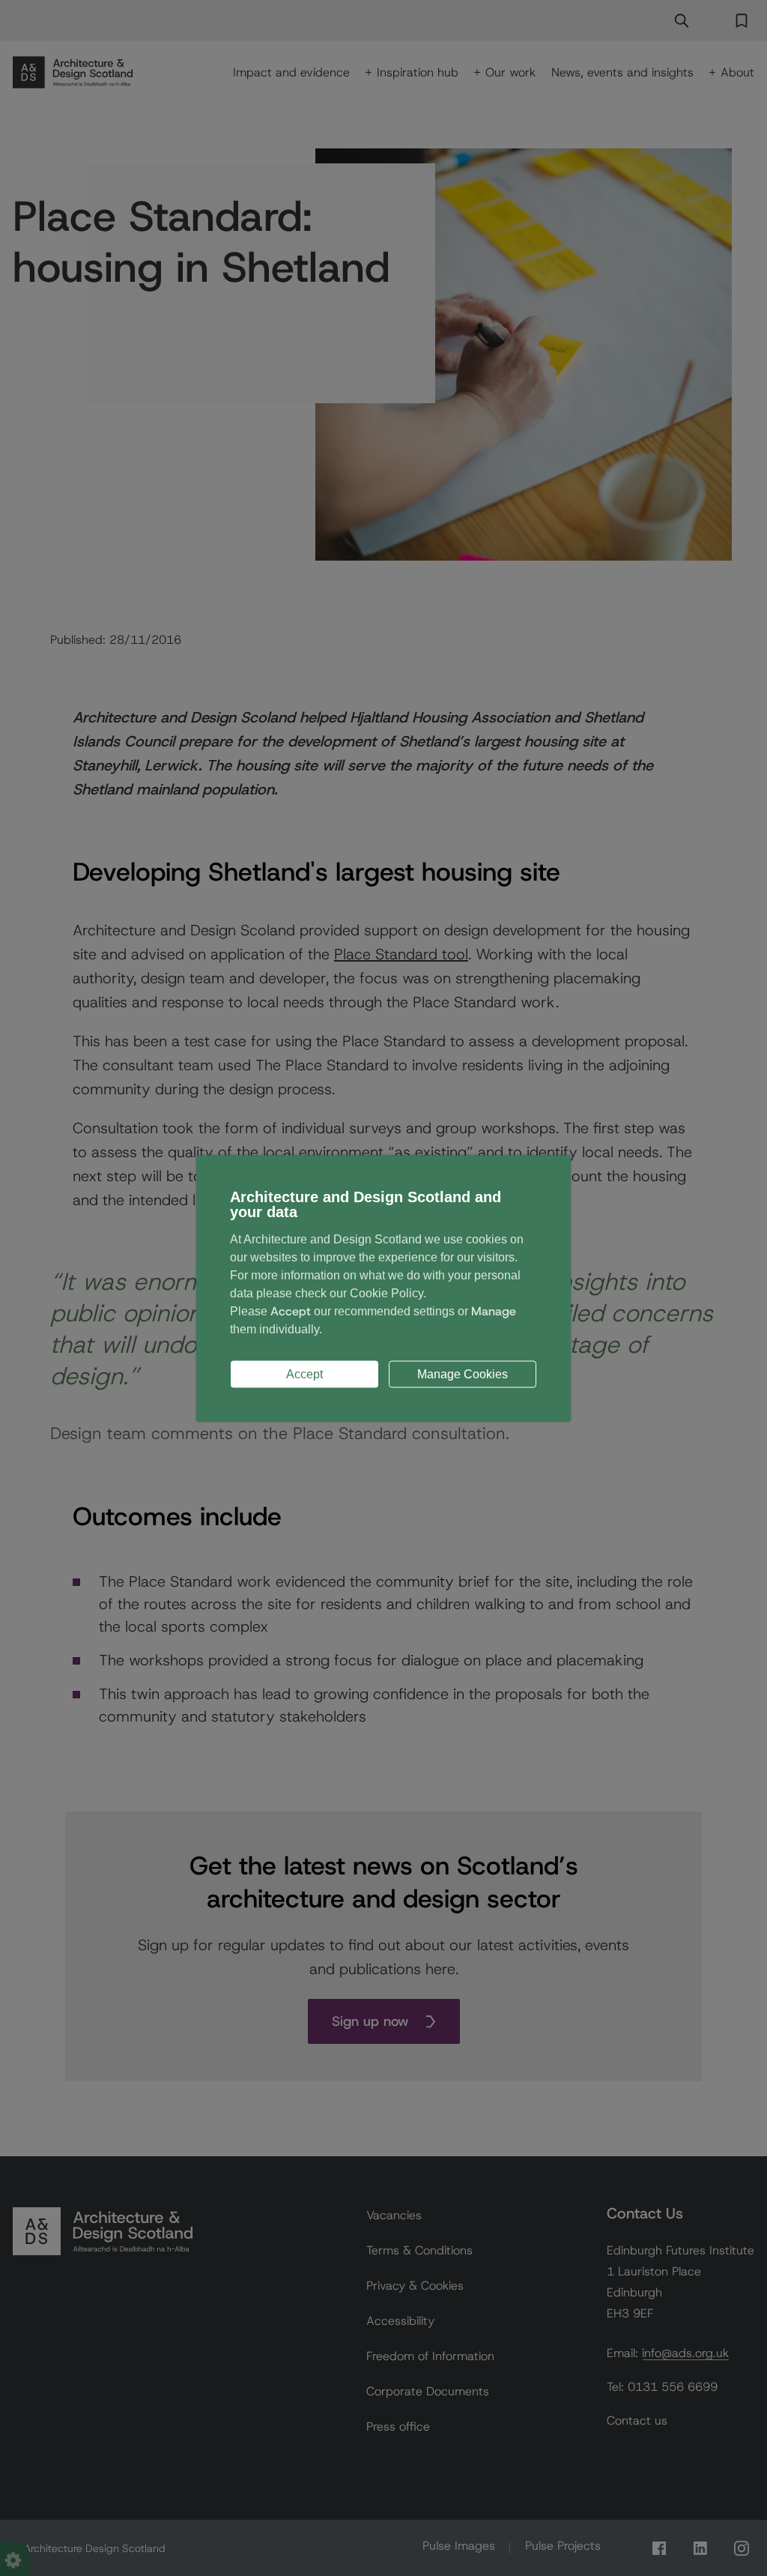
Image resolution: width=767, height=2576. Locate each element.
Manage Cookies (463, 1373)
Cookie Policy (386, 1292)
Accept (304, 1373)
